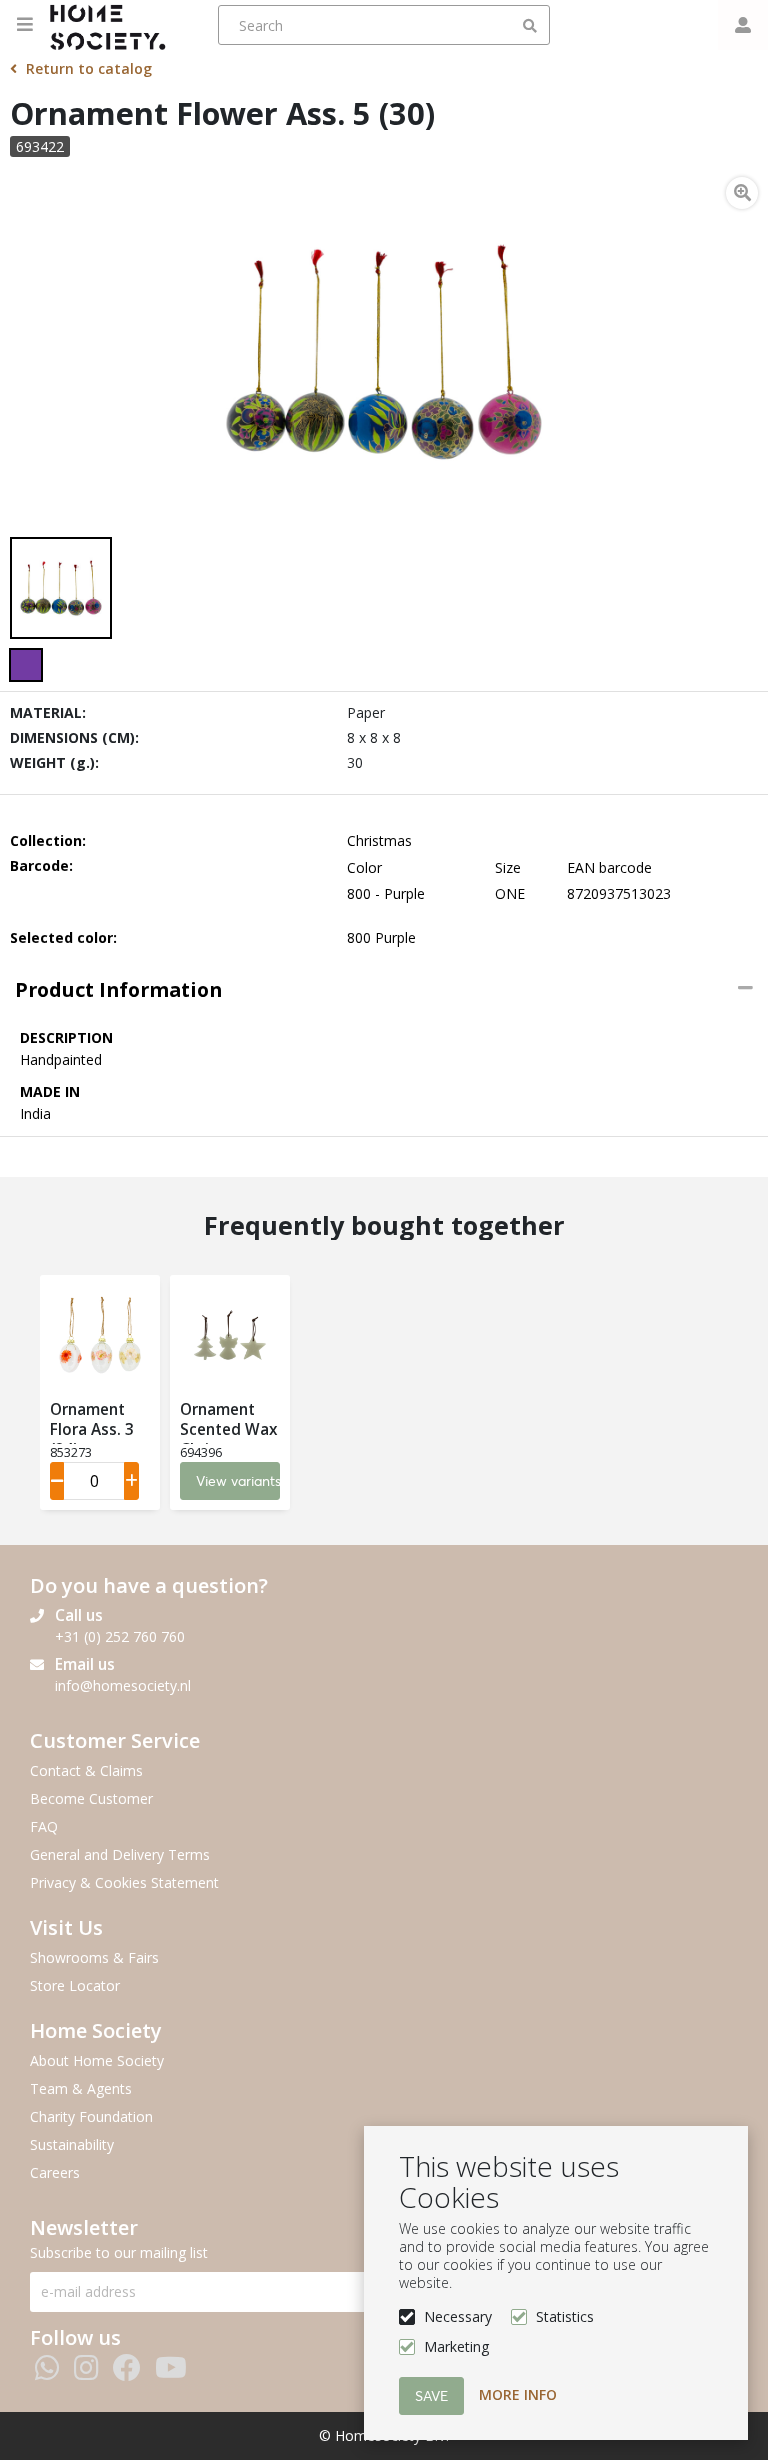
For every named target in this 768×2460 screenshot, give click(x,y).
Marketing (456, 2346)
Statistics (565, 2316)
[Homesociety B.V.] (113, 25)
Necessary (458, 2316)
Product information (118, 989)
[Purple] (26, 665)
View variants (238, 1481)
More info (518, 2394)
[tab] (384, 990)
